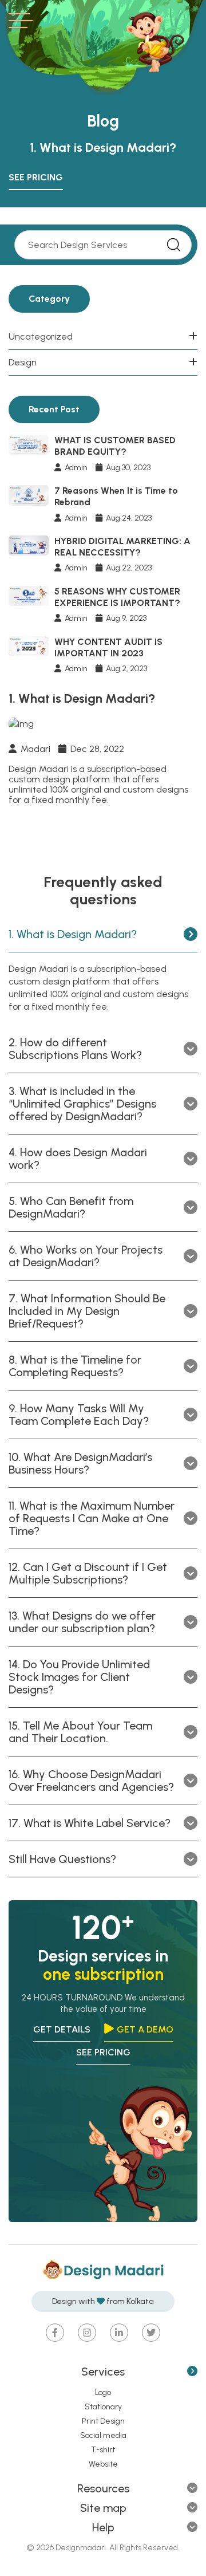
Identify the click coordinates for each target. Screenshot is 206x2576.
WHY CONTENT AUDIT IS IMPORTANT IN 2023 (108, 647)
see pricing (103, 2052)
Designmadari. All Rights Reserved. (117, 2548)
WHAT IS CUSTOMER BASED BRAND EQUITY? (115, 446)
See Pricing (36, 177)
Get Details (62, 2029)
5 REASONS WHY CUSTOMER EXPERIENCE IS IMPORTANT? (117, 597)
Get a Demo (145, 2029)
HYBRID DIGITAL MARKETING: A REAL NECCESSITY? (122, 547)
